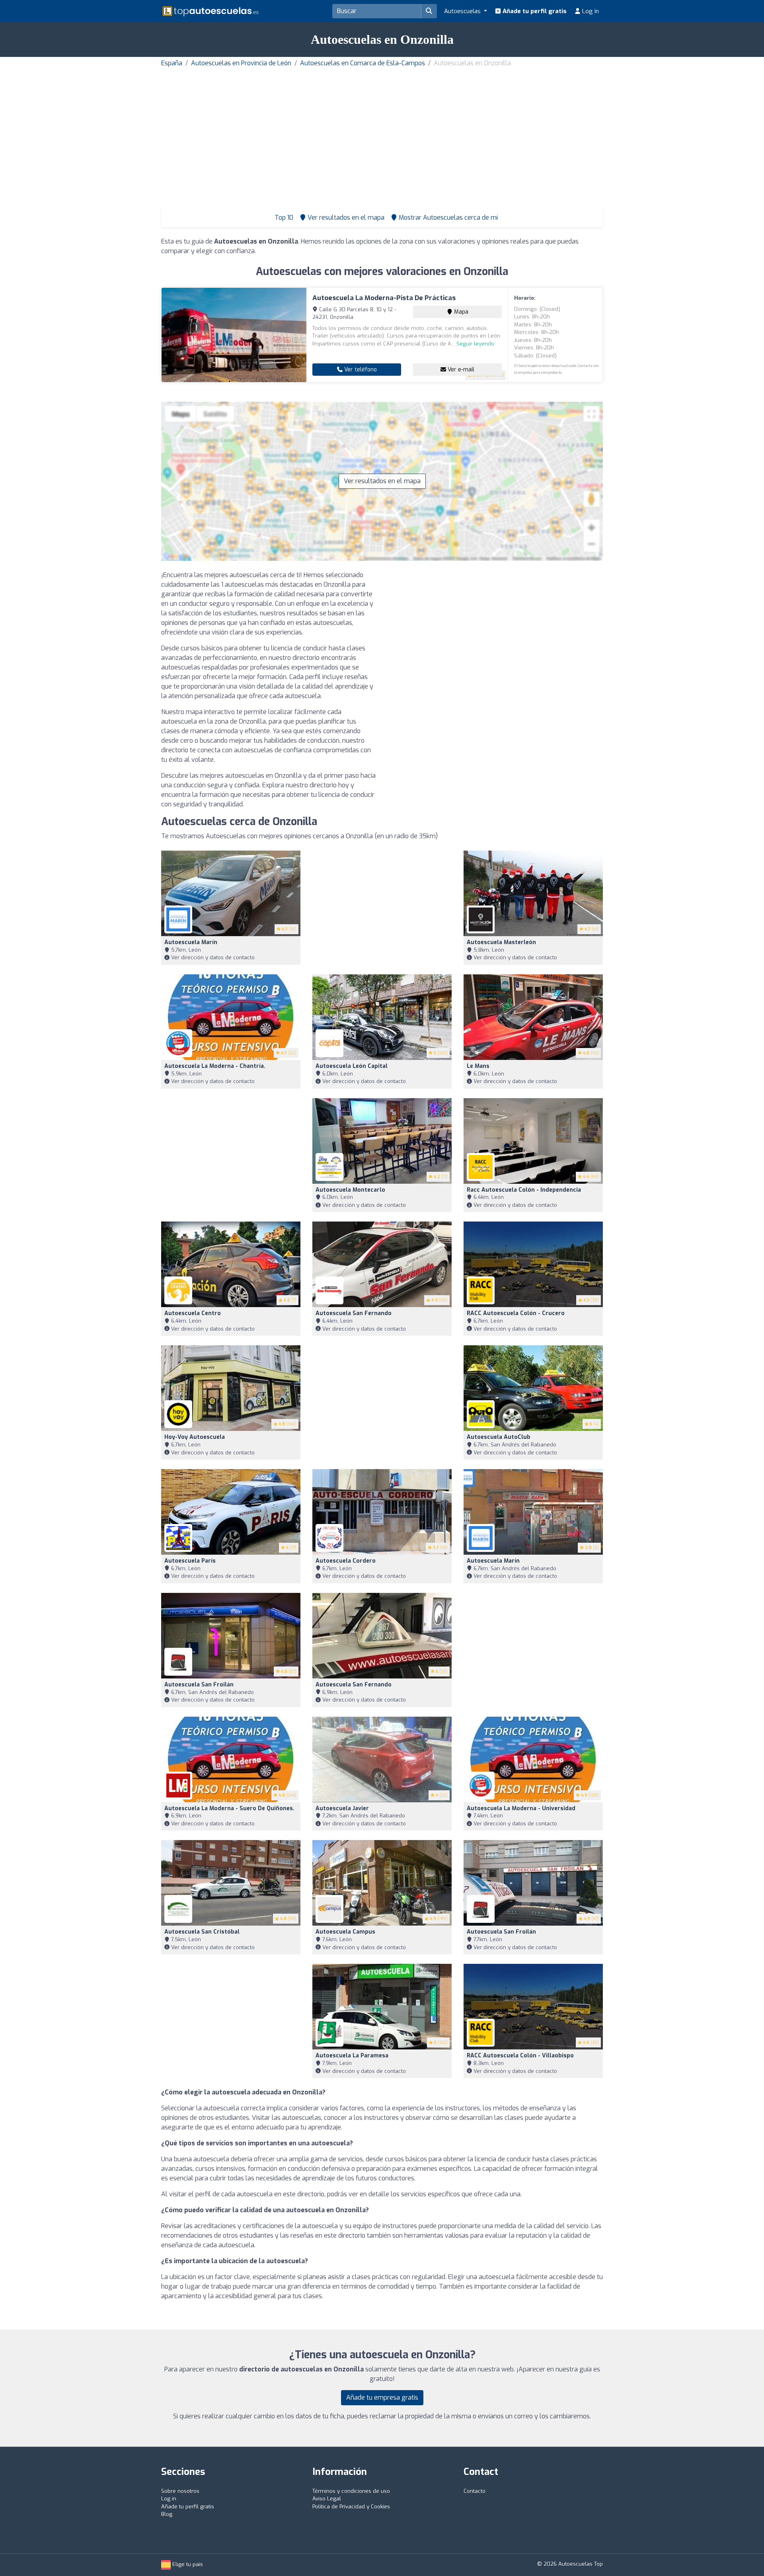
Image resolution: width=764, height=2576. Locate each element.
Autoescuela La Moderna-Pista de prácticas (384, 298)
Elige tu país (187, 2564)
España (172, 63)
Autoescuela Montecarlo (350, 1190)
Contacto (475, 2491)
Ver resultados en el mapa (382, 481)
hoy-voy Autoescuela (195, 1437)
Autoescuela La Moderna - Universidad (521, 1808)
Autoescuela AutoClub (499, 1437)
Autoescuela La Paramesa (352, 2056)
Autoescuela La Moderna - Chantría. (215, 1066)
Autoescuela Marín (191, 942)
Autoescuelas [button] (463, 11)
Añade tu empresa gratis (382, 2397)
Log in (590, 11)
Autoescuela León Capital (352, 1066)
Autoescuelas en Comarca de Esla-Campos (363, 63)
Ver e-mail (460, 370)
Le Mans (478, 1066)
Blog (167, 2514)
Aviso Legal (327, 2499)
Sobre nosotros (180, 2491)
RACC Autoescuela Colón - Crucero (516, 1313)
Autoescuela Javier (342, 1808)
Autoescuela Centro (193, 1313)
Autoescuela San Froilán (199, 1685)
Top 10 (283, 218)
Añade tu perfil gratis (534, 11)
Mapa (460, 312)
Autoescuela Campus (345, 1932)
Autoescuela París (190, 1561)
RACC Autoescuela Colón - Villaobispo (520, 2056)
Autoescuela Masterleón (501, 942)
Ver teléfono (360, 370)
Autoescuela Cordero (346, 1561)
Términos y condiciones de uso (351, 2491)
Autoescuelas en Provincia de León (241, 63)
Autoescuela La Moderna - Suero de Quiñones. (229, 1808)
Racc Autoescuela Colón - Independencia (524, 1190)
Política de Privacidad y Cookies (351, 2507)
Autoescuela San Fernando (354, 1313)
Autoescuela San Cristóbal (202, 1932)
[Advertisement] (382, 128)
